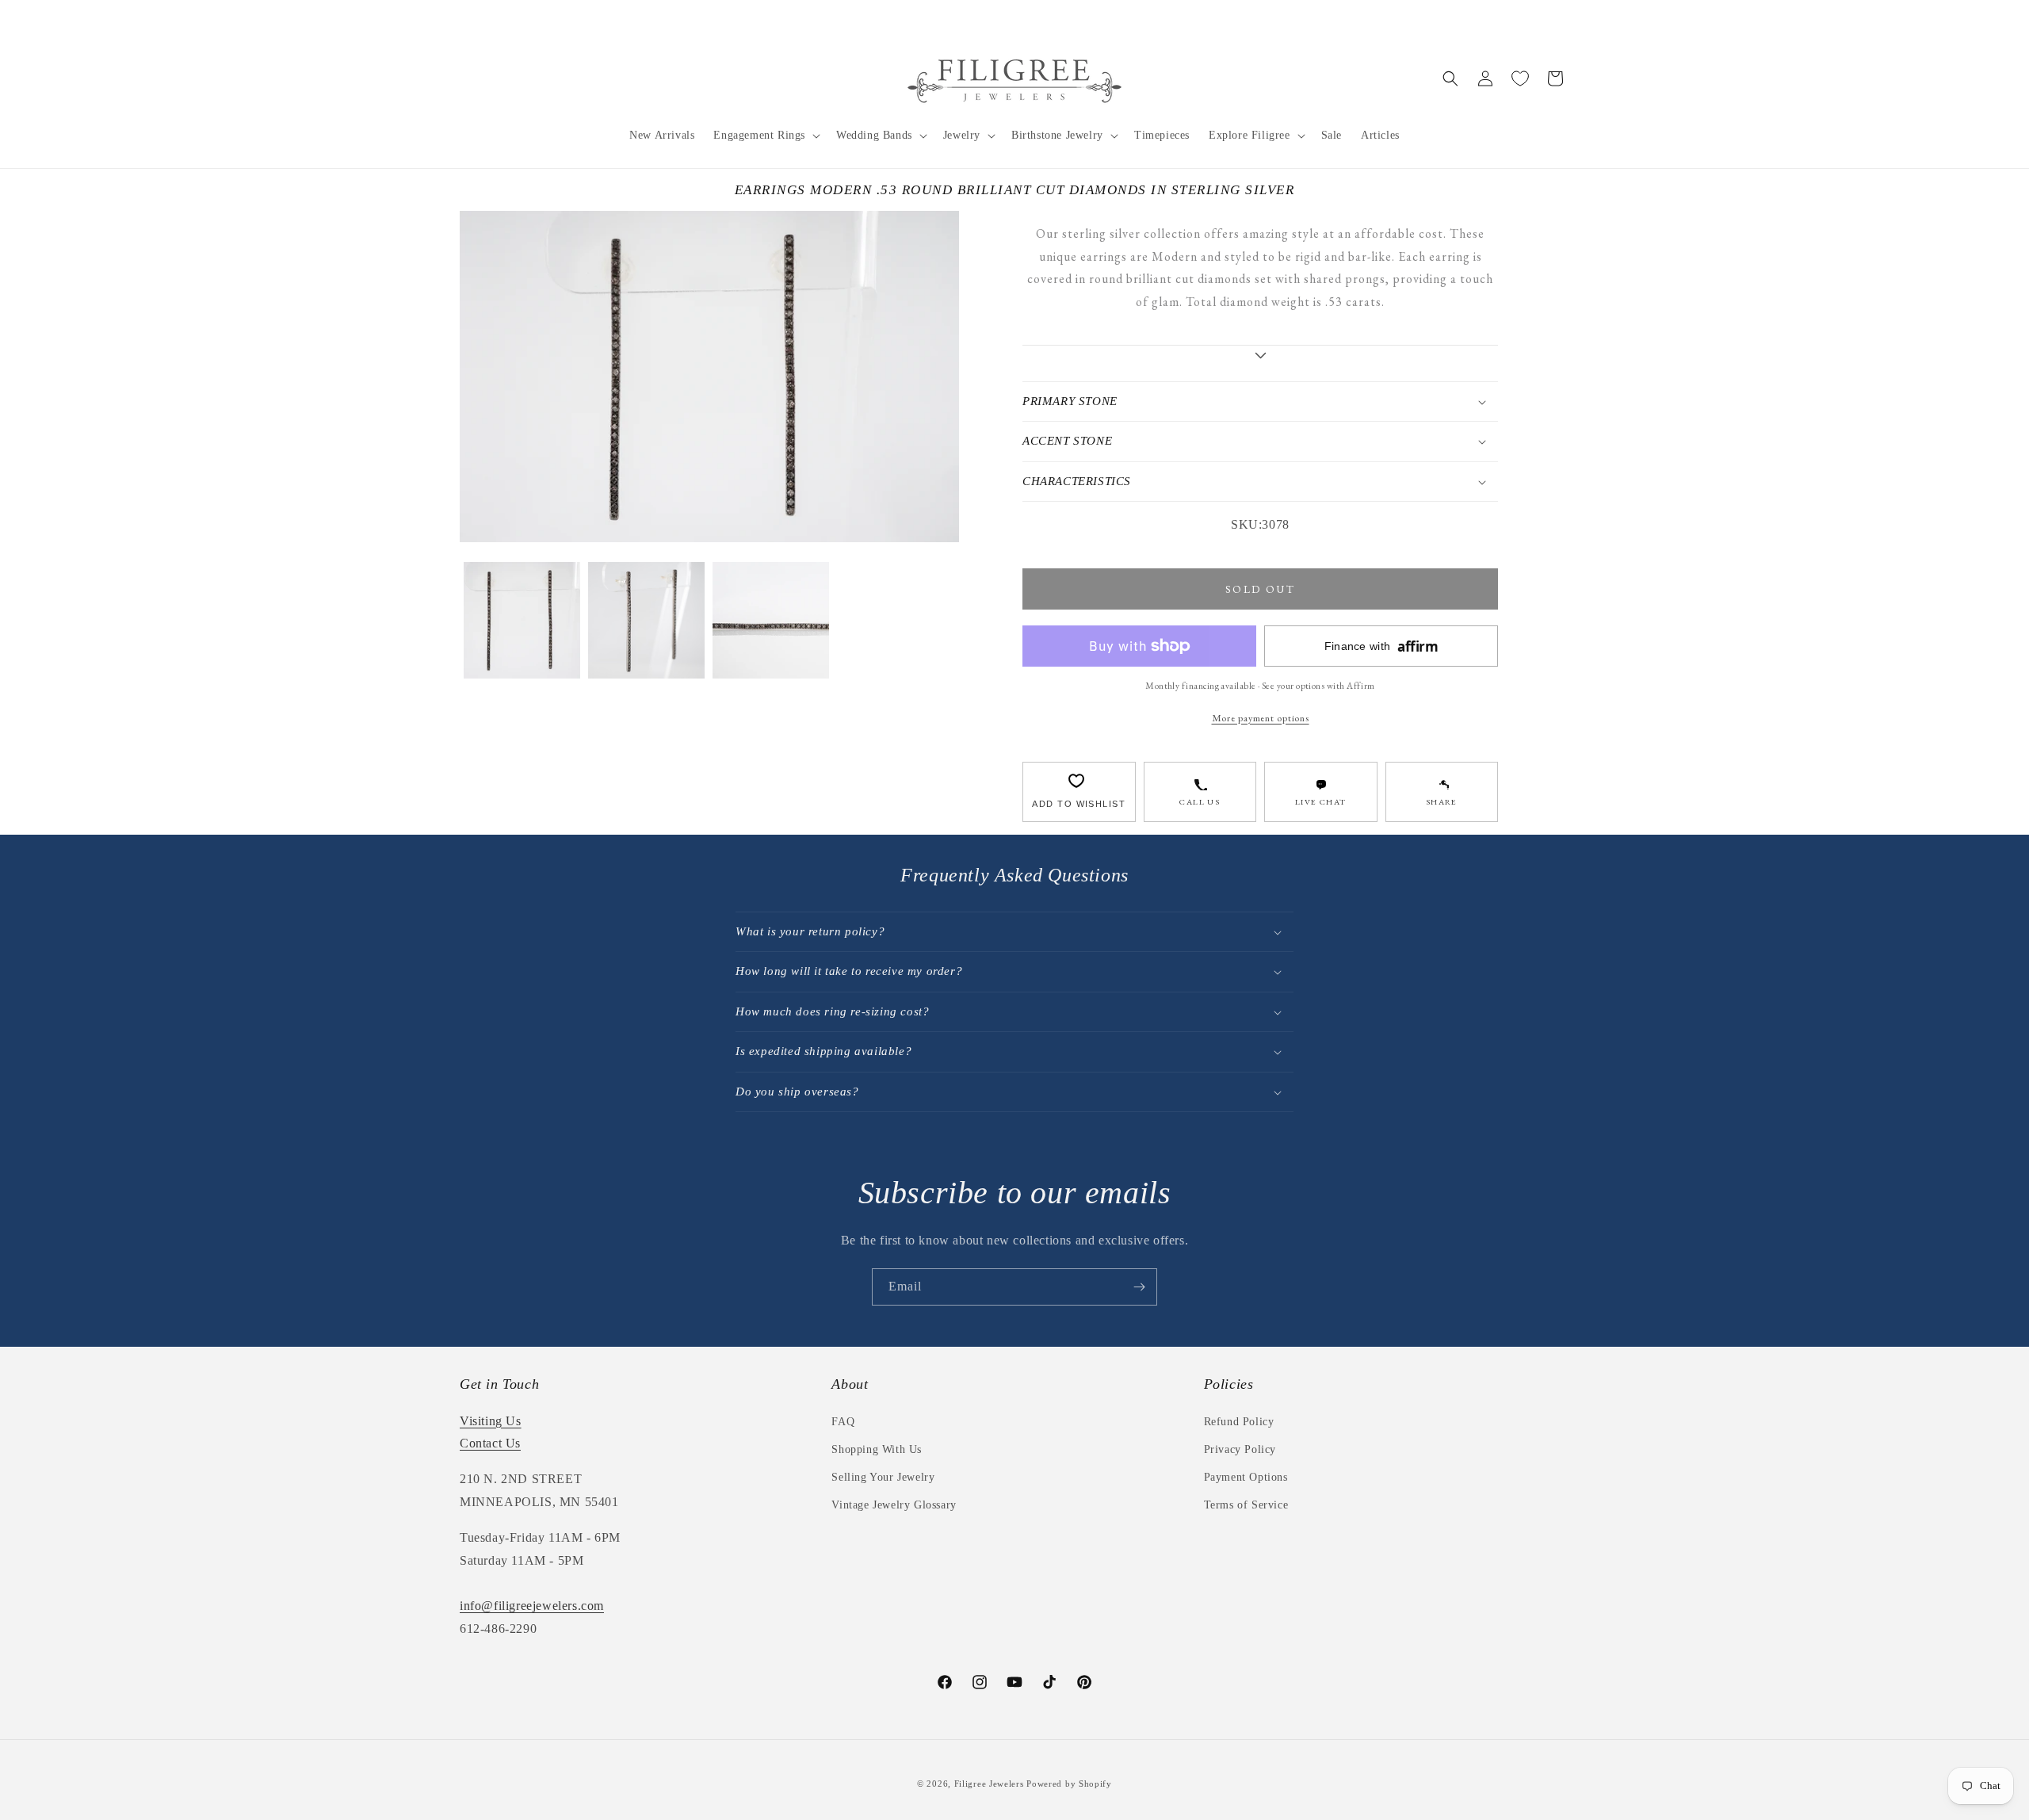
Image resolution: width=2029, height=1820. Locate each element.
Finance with (1381, 646)
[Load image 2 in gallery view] (646, 620)
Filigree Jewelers (989, 1784)
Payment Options (1246, 1477)
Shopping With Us (877, 1449)
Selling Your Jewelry (883, 1477)
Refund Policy (1239, 1422)
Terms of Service (1246, 1505)
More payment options (1261, 718)
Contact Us (490, 1443)
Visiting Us (491, 1421)
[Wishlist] (1520, 78)
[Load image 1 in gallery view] (522, 620)
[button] (765, 136)
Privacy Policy (1240, 1449)
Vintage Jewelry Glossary (894, 1505)
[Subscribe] (1139, 1287)
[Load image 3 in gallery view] (771, 620)
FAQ (843, 1422)
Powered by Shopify (1069, 1784)
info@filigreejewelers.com (532, 1606)
